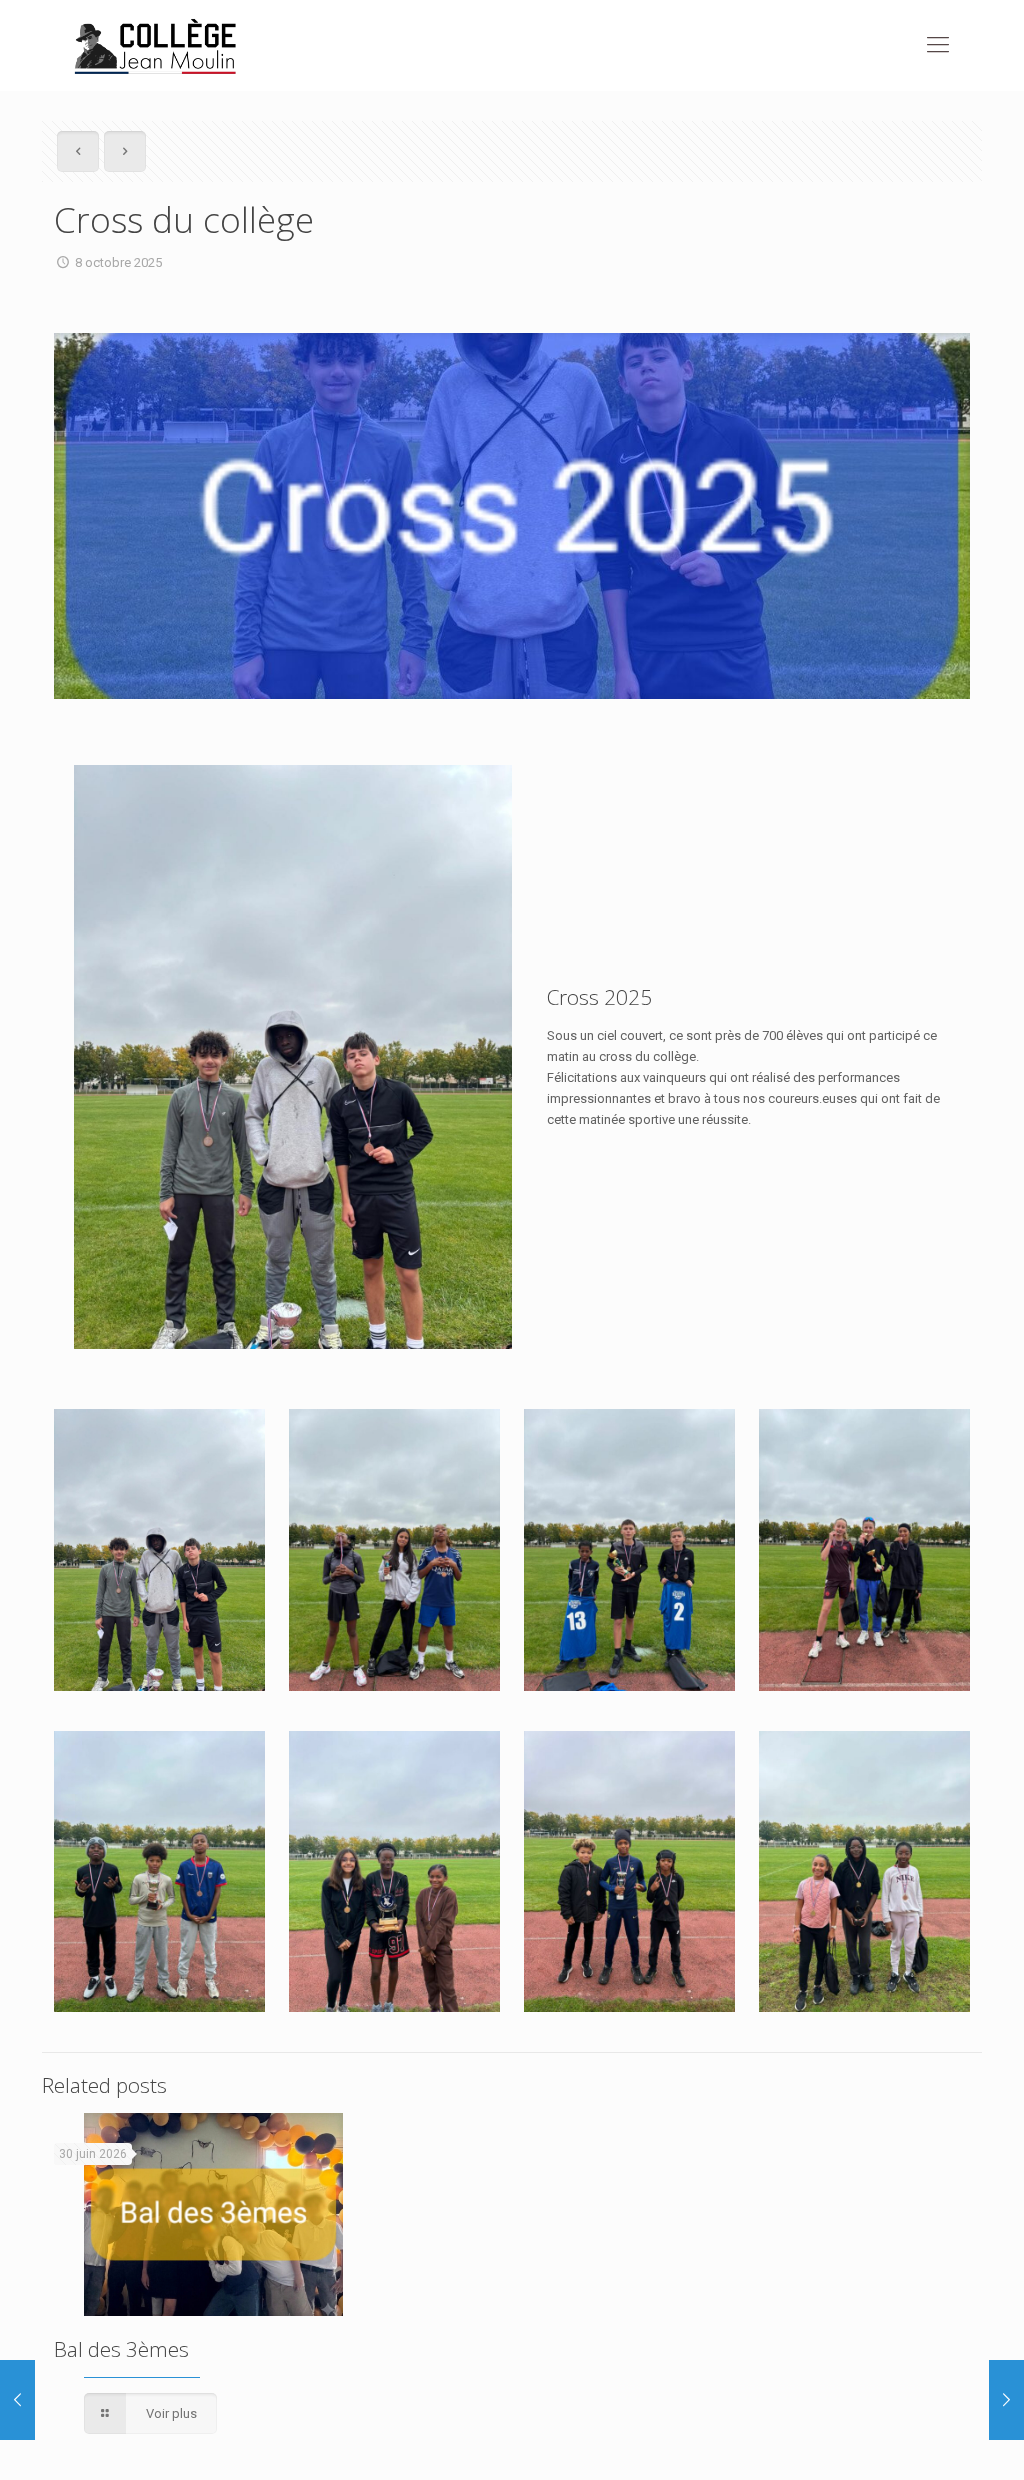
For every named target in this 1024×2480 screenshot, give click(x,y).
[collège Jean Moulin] (156, 45)
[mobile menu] (938, 45)
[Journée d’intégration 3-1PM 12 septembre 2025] (17, 2400)
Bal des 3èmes (121, 2349)
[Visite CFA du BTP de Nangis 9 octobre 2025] (1006, 2400)
